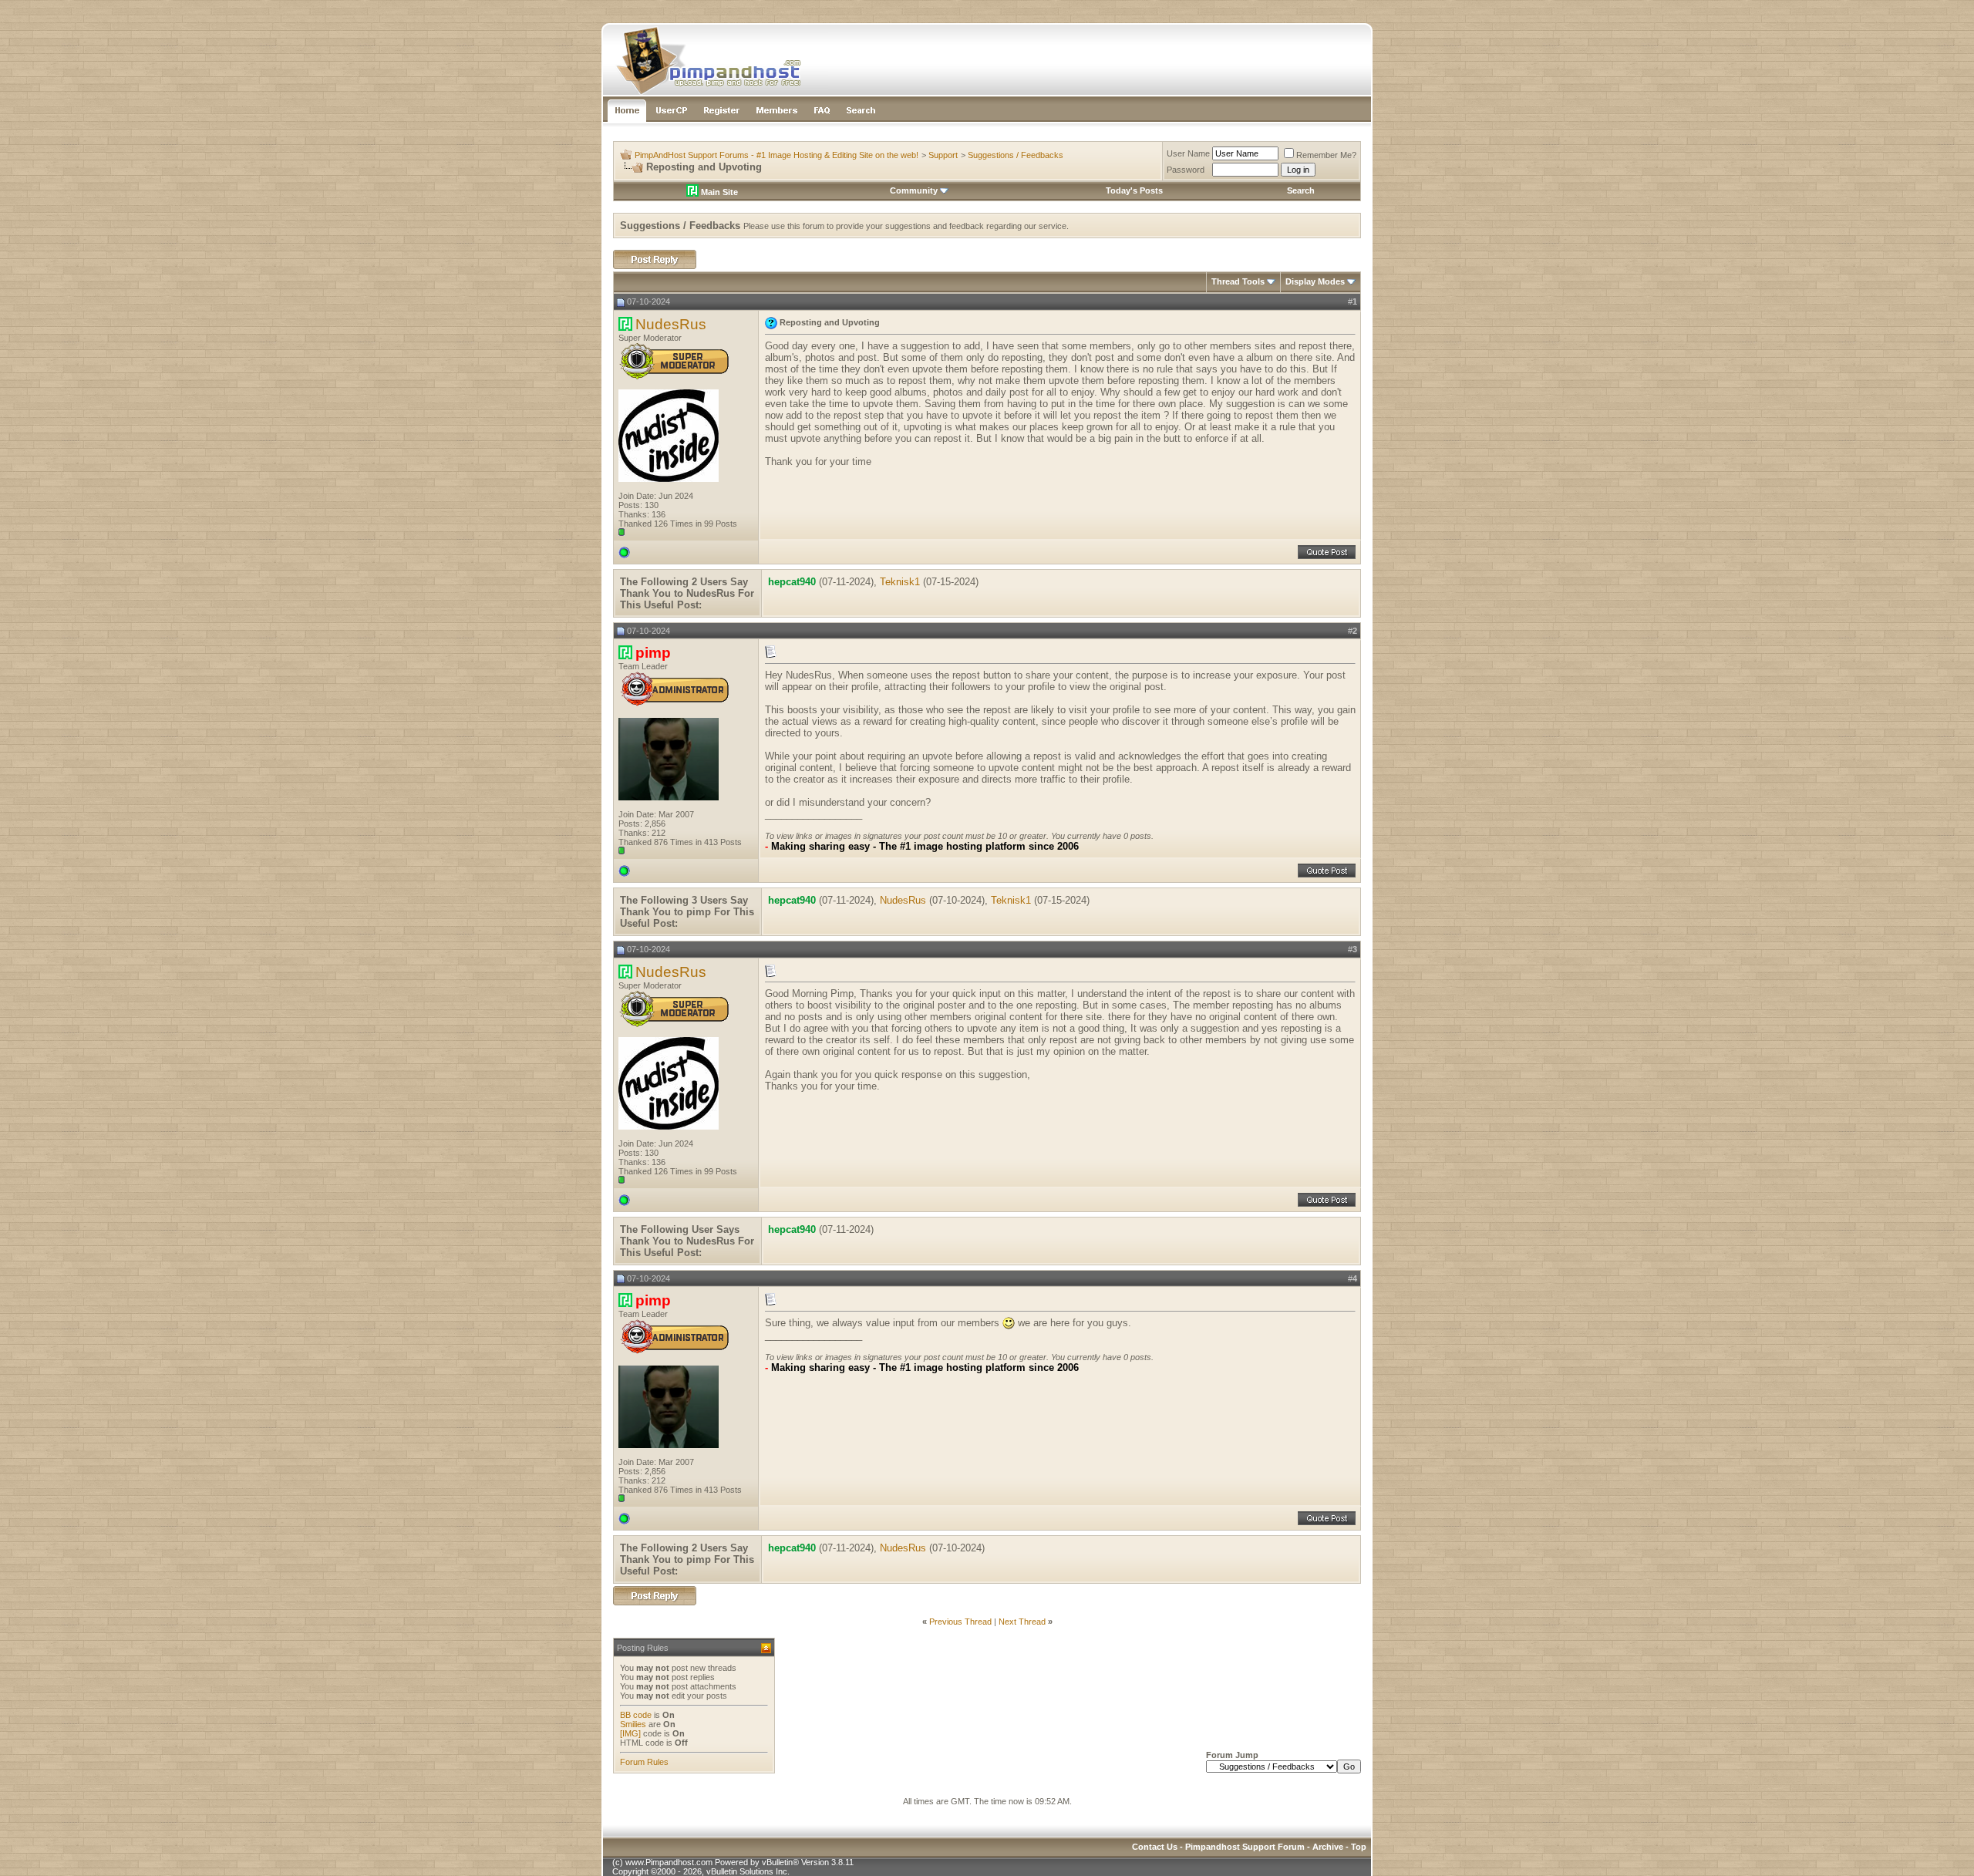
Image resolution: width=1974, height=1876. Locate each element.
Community (914, 190)
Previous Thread (960, 1622)
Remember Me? (1326, 155)
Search (1301, 190)
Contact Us (1155, 1847)
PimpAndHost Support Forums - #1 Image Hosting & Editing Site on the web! (776, 155)
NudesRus (671, 324)
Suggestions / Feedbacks (1016, 155)
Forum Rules (644, 1762)
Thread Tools (1238, 281)
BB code (636, 1715)
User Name (1188, 153)
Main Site (718, 192)
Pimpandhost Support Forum (1245, 1847)
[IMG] (630, 1733)
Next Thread (1022, 1622)
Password (1186, 170)
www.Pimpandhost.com (669, 1862)
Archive (1328, 1847)
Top (1359, 1847)
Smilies (633, 1724)
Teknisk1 (900, 582)
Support (943, 155)
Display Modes (1315, 281)
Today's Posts (1134, 190)
